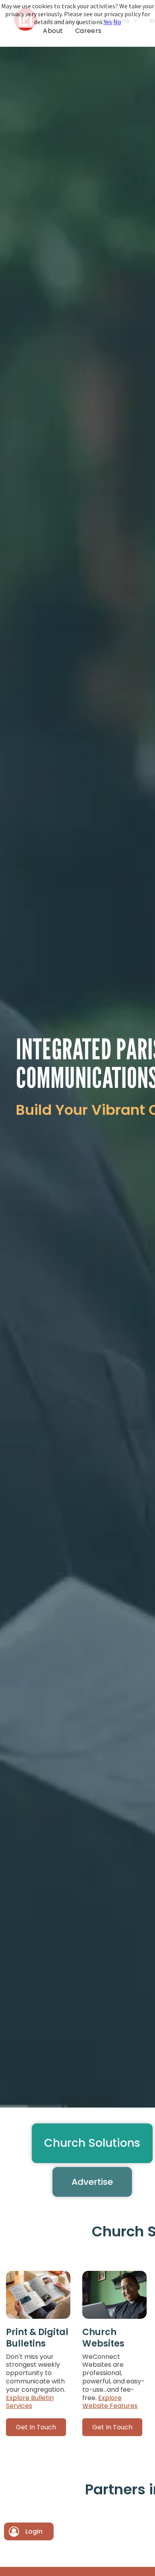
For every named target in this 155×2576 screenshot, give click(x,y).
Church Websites (103, 2338)
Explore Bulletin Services (30, 2402)
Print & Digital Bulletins (37, 2338)
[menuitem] (53, 31)
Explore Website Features (110, 2402)
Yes (108, 22)
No (117, 22)
